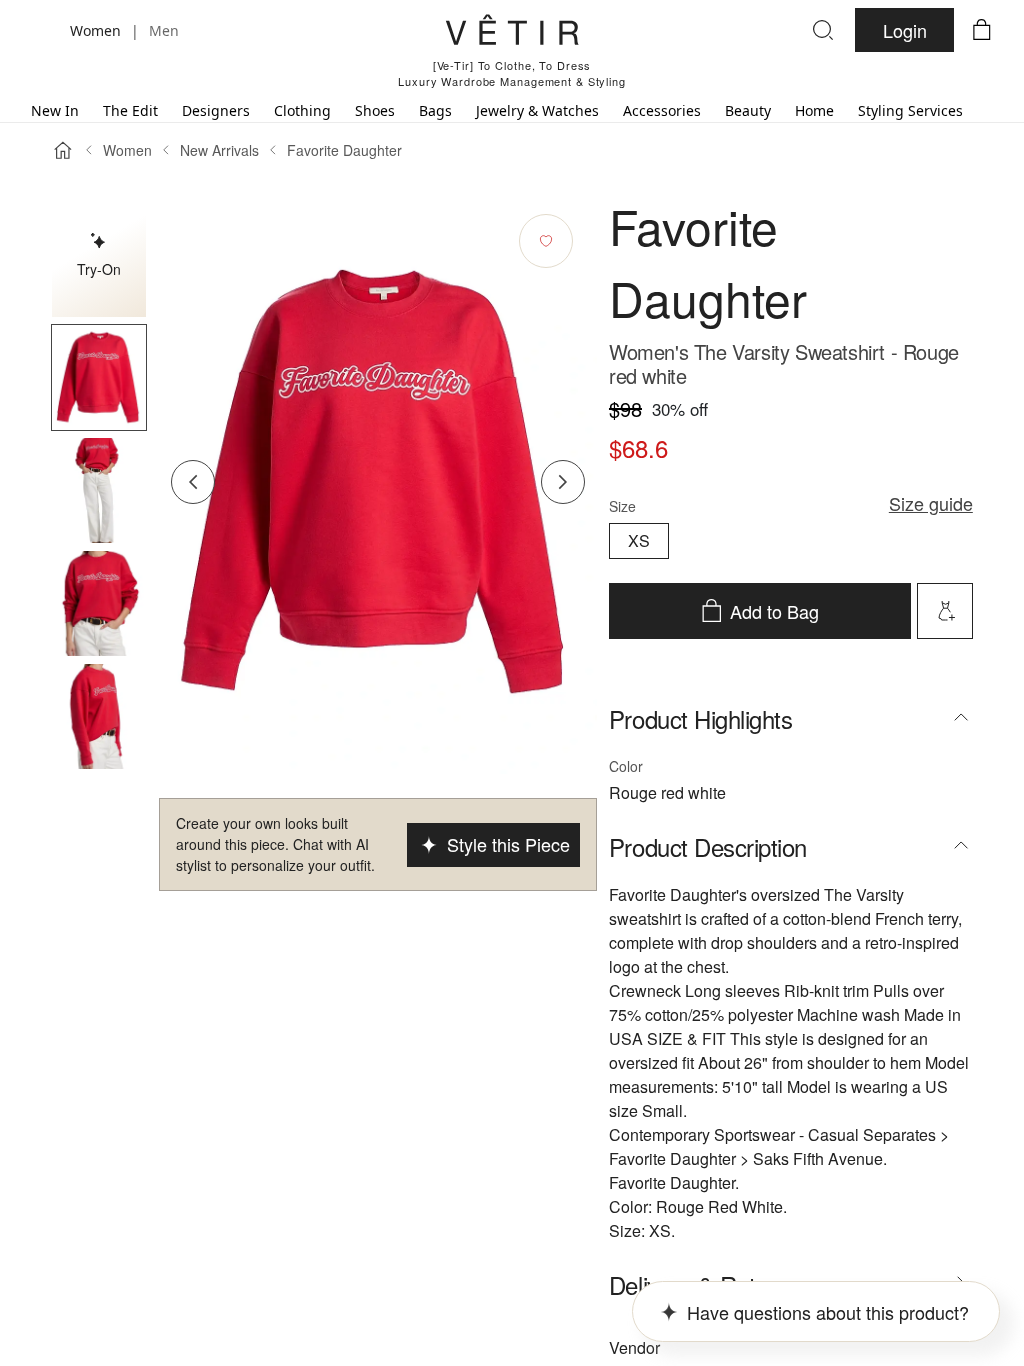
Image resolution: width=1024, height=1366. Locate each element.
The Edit (130, 110)
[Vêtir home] (512, 33)
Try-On (99, 269)
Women (127, 150)
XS (639, 540)
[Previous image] (193, 482)
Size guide (931, 503)
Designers (216, 110)
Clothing (302, 110)
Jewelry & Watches (537, 110)
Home (814, 110)
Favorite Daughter (344, 150)
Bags (435, 110)
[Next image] (563, 482)
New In (55, 110)
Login (905, 30)
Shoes (375, 110)
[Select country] (42, 30)
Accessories (662, 110)
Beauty (748, 110)
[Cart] (982, 30)
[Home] (63, 150)
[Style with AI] (945, 611)
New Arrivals (219, 150)
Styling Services (910, 110)
